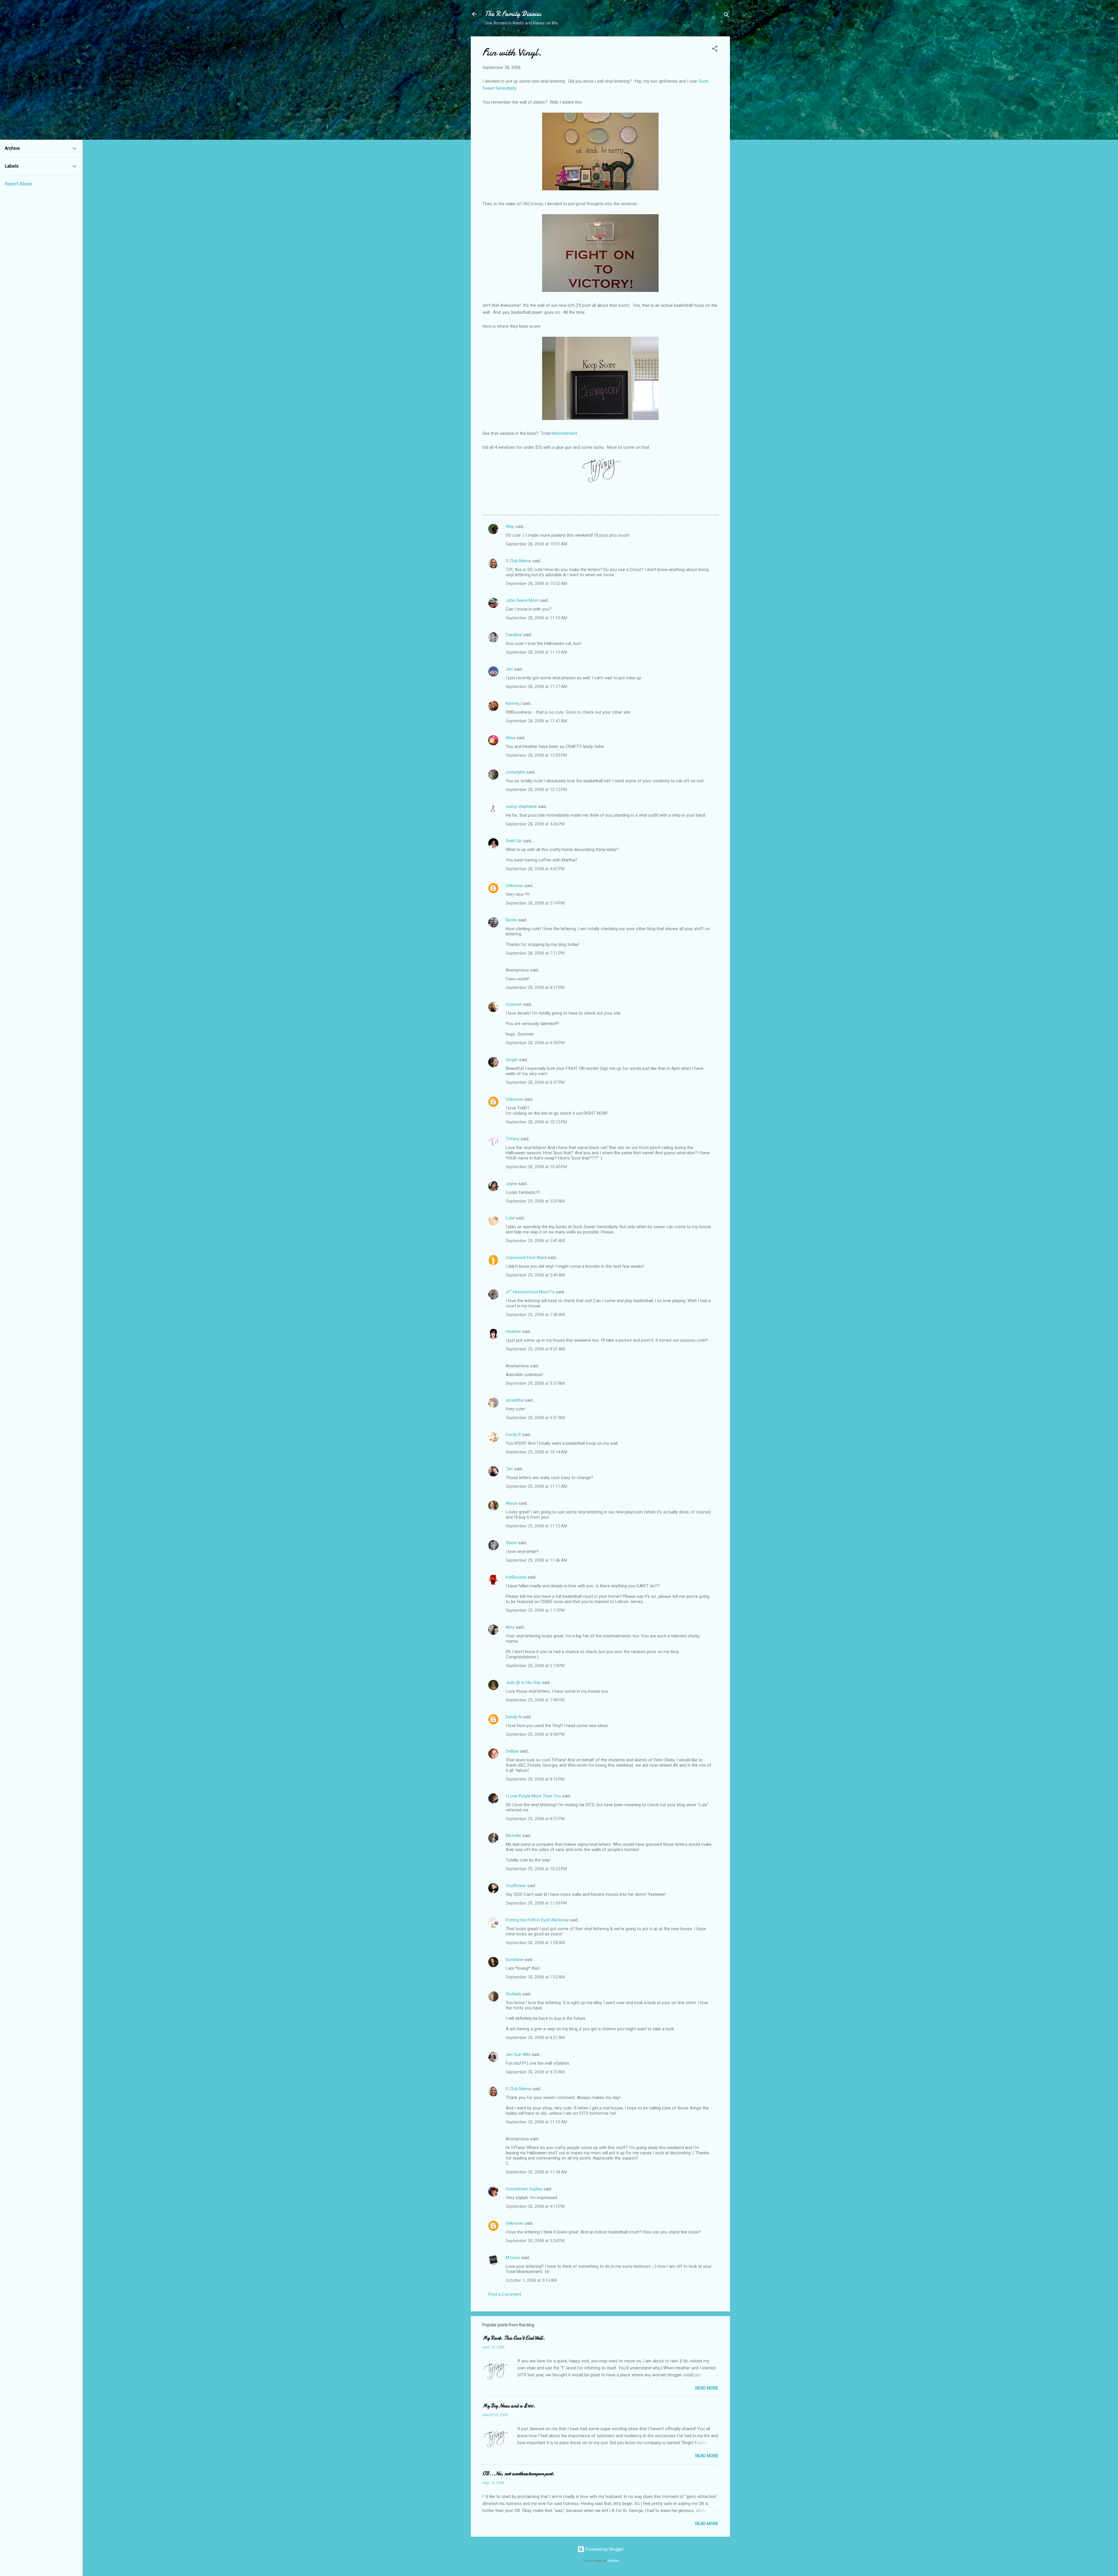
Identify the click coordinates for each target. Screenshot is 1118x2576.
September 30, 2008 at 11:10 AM (536, 2122)
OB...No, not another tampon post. (519, 2474)
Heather (513, 1332)
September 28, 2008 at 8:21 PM (535, 988)
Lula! (510, 1218)
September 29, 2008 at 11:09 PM (536, 1903)
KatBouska (516, 1577)
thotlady (513, 1994)
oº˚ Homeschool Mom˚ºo (530, 1292)
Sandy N (514, 1717)
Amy (510, 1627)
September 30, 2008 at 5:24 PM (535, 2241)
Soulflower (516, 1886)
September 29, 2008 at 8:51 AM (535, 1349)
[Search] (726, 16)
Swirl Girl (514, 841)
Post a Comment (505, 2294)
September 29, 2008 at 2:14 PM (535, 1666)
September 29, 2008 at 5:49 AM (535, 1275)
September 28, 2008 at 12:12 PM (536, 790)
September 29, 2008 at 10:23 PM (536, 1869)
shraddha (515, 1400)
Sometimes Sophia (524, 2189)
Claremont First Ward (526, 1258)
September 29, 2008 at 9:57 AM (535, 1383)
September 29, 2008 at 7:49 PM (535, 1700)
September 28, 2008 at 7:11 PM (535, 953)
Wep (510, 526)
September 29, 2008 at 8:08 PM (535, 1734)
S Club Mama (518, 561)
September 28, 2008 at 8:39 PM (535, 1043)
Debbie (512, 1751)
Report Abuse (19, 184)
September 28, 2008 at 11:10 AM (536, 618)
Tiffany (513, 1139)
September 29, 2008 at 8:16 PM (535, 1779)
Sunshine (514, 1960)
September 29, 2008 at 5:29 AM (535, 1201)
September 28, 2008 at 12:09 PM (536, 755)
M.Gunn (513, 2258)
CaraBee (514, 635)
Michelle (513, 1836)
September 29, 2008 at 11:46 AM (536, 1560)
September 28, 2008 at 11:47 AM (536, 721)
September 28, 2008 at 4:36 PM (535, 824)
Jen (509, 669)
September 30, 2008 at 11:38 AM (536, 2172)
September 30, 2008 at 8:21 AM (535, 2038)
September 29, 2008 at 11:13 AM (536, 1526)
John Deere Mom (522, 600)
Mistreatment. (565, 433)
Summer (514, 1004)
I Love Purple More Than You (533, 1796)
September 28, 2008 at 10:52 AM (536, 584)
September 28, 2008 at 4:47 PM (535, 869)
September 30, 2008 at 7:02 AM (535, 1977)
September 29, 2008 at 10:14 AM (536, 1452)
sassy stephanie (521, 806)
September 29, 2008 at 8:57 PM (535, 1819)
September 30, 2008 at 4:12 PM (535, 2206)
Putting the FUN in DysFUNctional (537, 1920)
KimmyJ (513, 703)
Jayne (511, 1184)
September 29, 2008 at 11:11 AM (536, 1486)
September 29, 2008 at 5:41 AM (535, 1241)
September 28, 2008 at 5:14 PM (535, 903)
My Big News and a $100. (509, 2406)
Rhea (511, 738)
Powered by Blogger (604, 2549)
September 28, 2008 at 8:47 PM (535, 1082)
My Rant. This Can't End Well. (514, 2338)
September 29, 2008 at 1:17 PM (535, 1610)
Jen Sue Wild (518, 2054)
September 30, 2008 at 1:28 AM (535, 1943)
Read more (707, 2388)
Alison (512, 1503)
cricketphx (515, 772)
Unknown (514, 886)
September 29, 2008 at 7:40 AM (535, 1315)
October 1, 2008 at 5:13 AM (531, 2280)
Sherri (511, 1543)
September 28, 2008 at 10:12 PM (536, 1122)
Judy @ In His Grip (523, 1683)
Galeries (613, 2561)
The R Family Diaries (513, 14)
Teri (509, 1469)
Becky (511, 920)
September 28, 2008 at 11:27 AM (536, 687)
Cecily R (513, 1435)
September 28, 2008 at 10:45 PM (536, 1167)
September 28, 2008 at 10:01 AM (536, 544)
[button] (715, 50)
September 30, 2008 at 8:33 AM (535, 2072)
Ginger (512, 1060)
